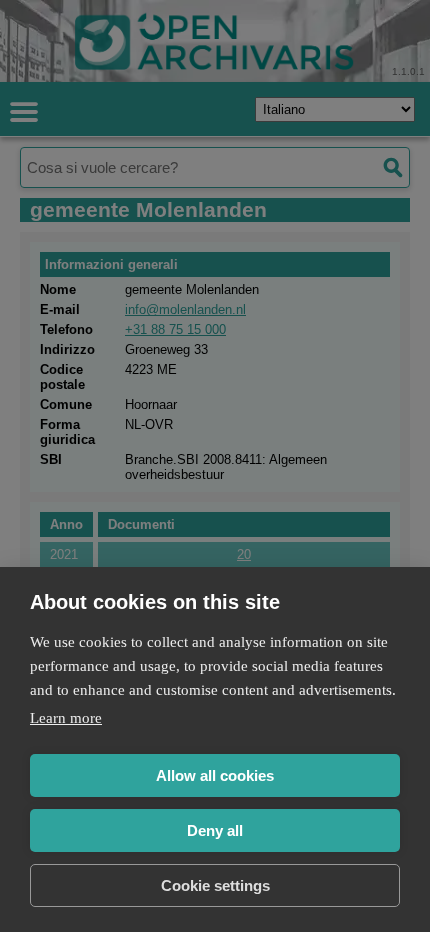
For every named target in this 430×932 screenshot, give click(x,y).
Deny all (215, 830)
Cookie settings (215, 885)
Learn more (66, 718)
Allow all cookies (215, 775)
